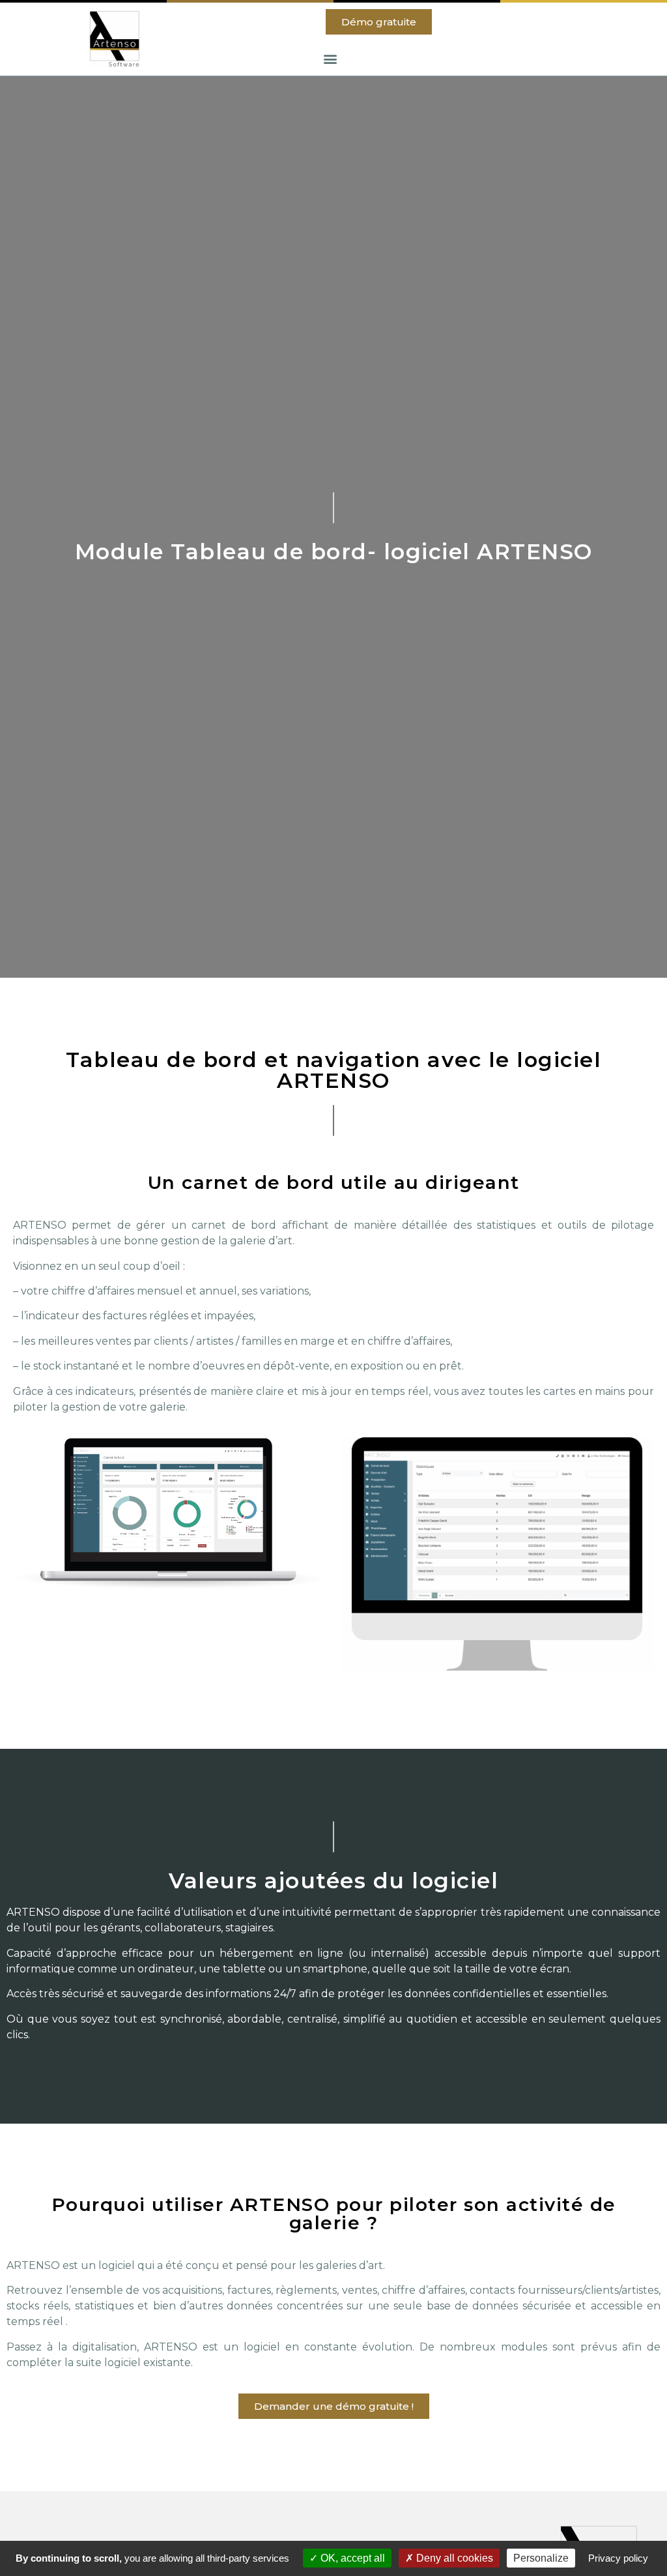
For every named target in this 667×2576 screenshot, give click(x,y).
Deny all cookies (453, 2558)
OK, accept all (351, 2558)
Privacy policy (618, 2558)
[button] (379, 22)
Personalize (541, 2558)
